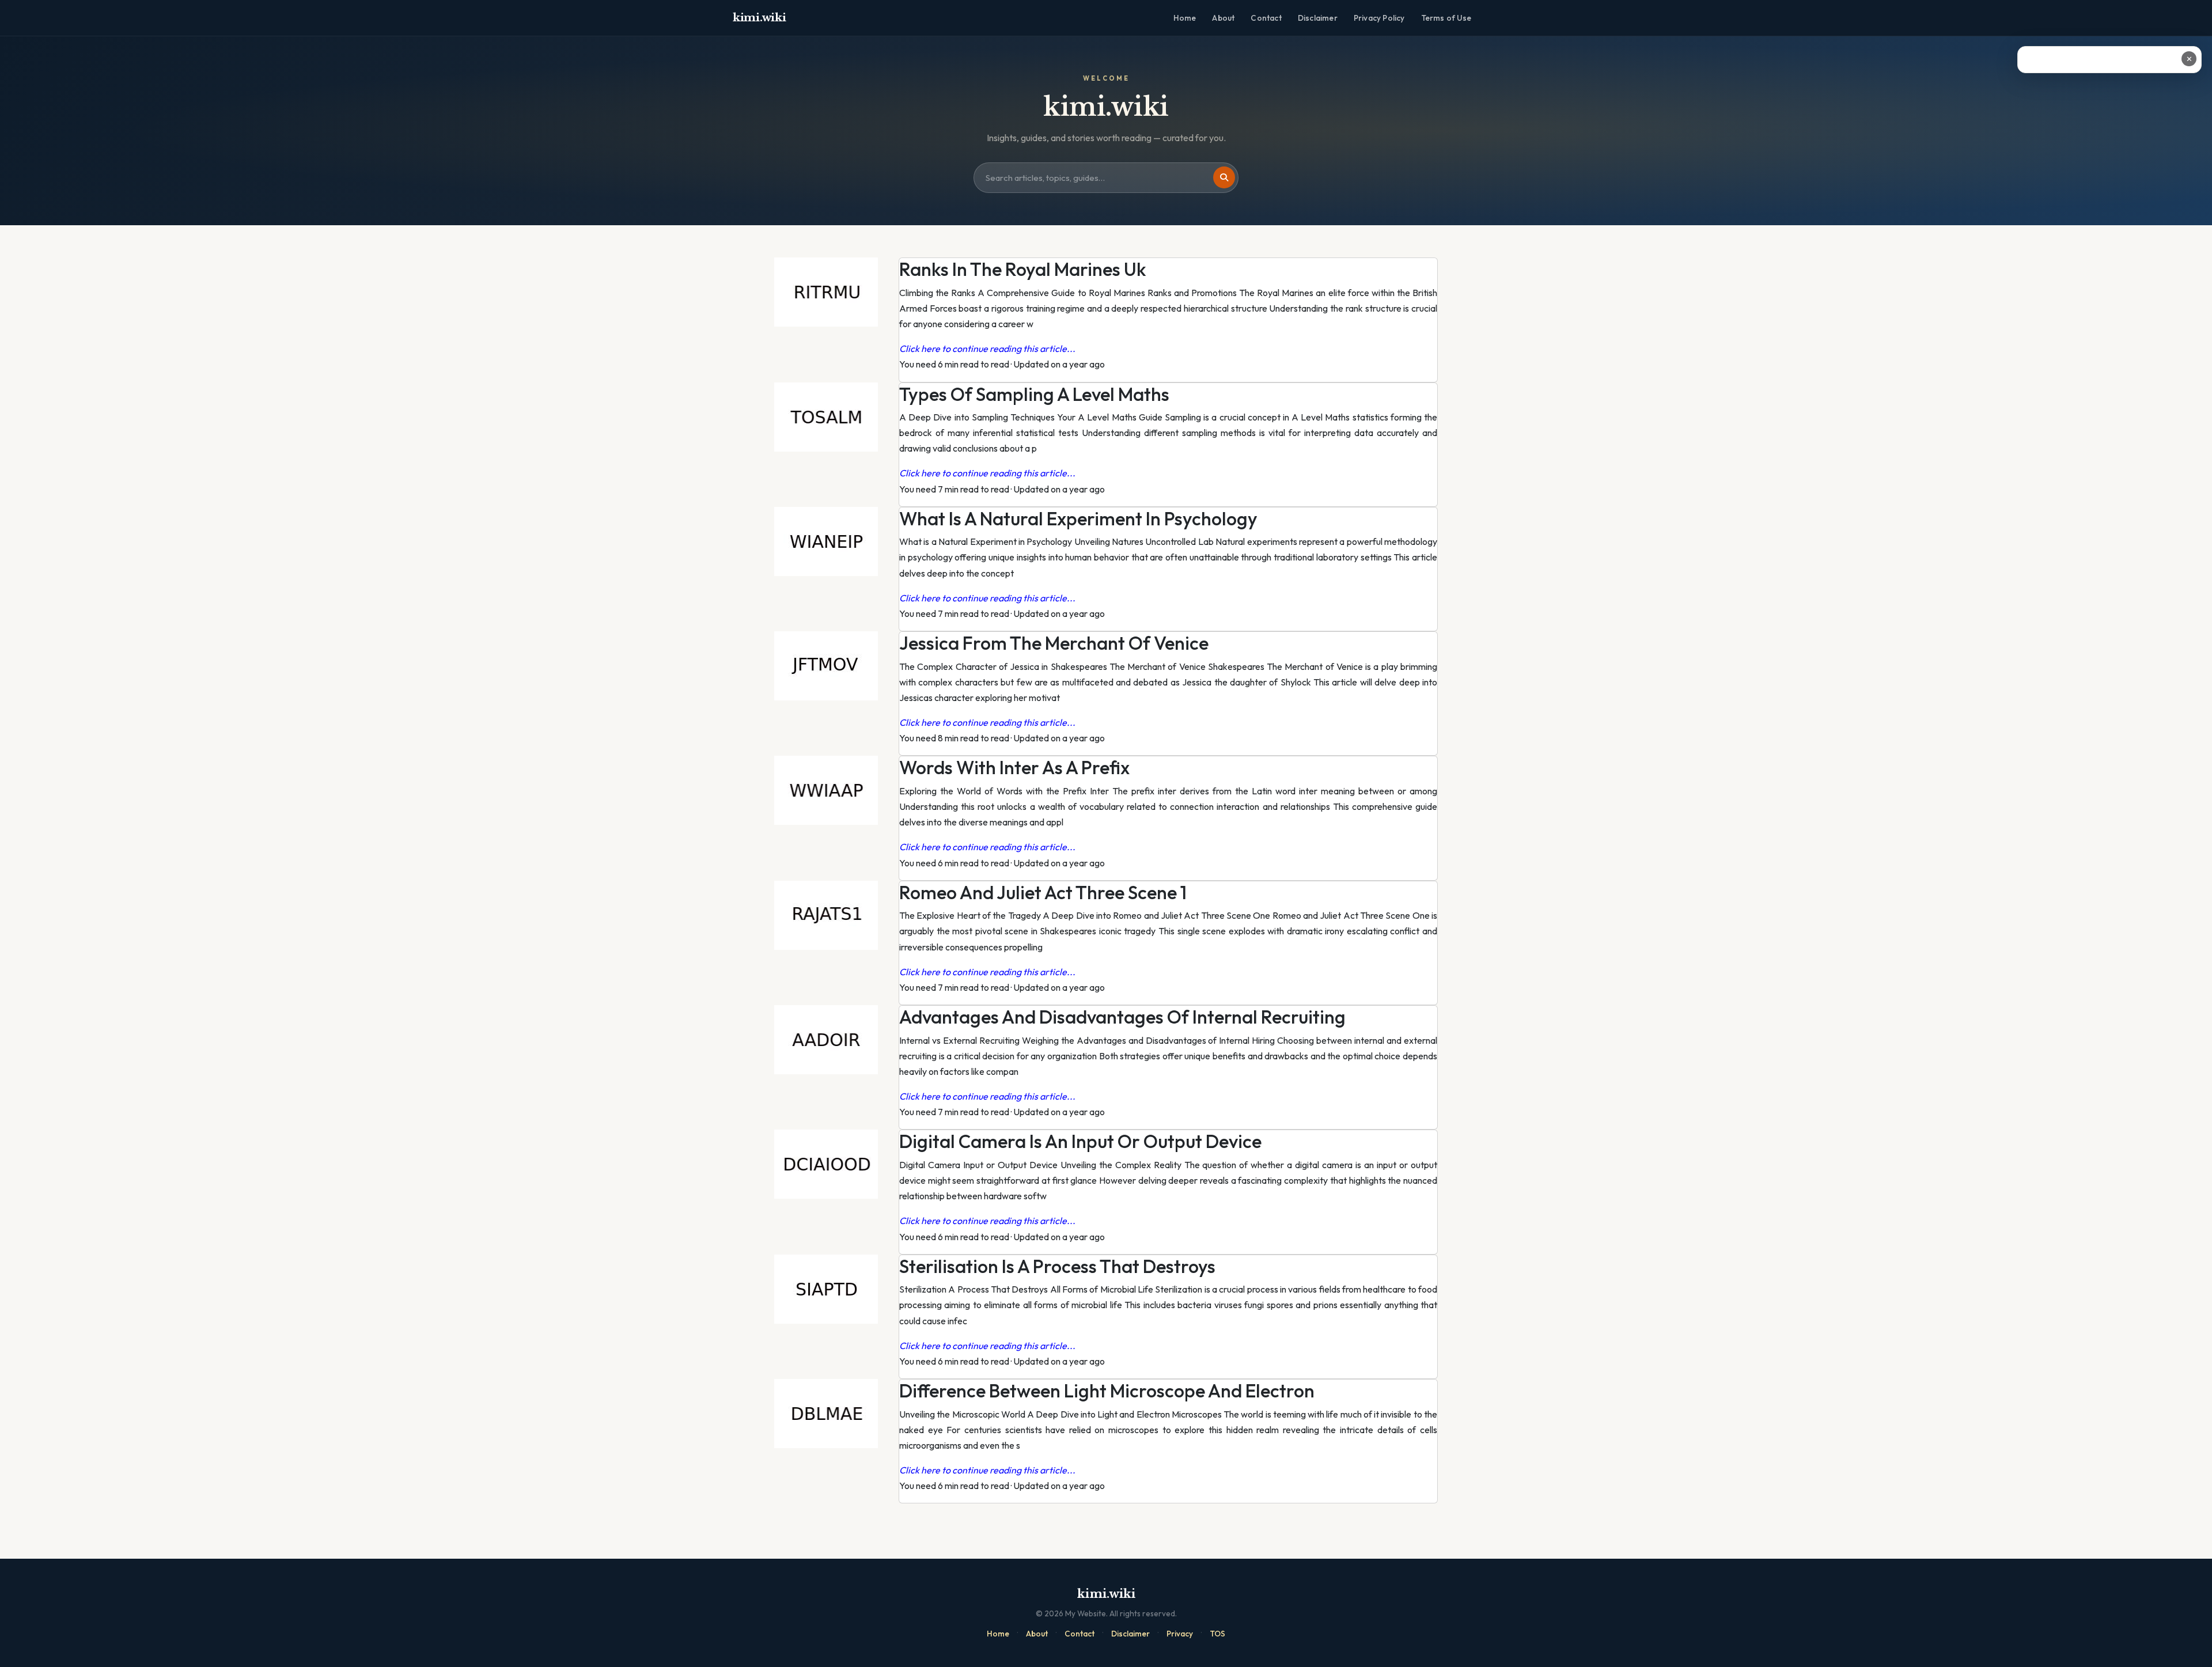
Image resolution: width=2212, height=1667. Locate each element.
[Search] (1224, 177)
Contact (1266, 18)
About (1223, 18)
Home (1185, 18)
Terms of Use (1446, 18)
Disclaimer (1318, 18)
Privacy (1180, 1634)
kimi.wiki (759, 18)
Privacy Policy (1379, 18)
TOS (1217, 1634)
